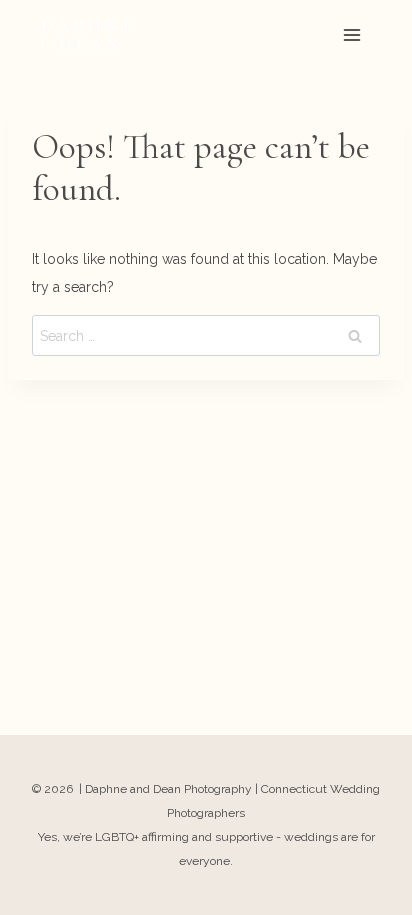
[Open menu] (351, 34)
